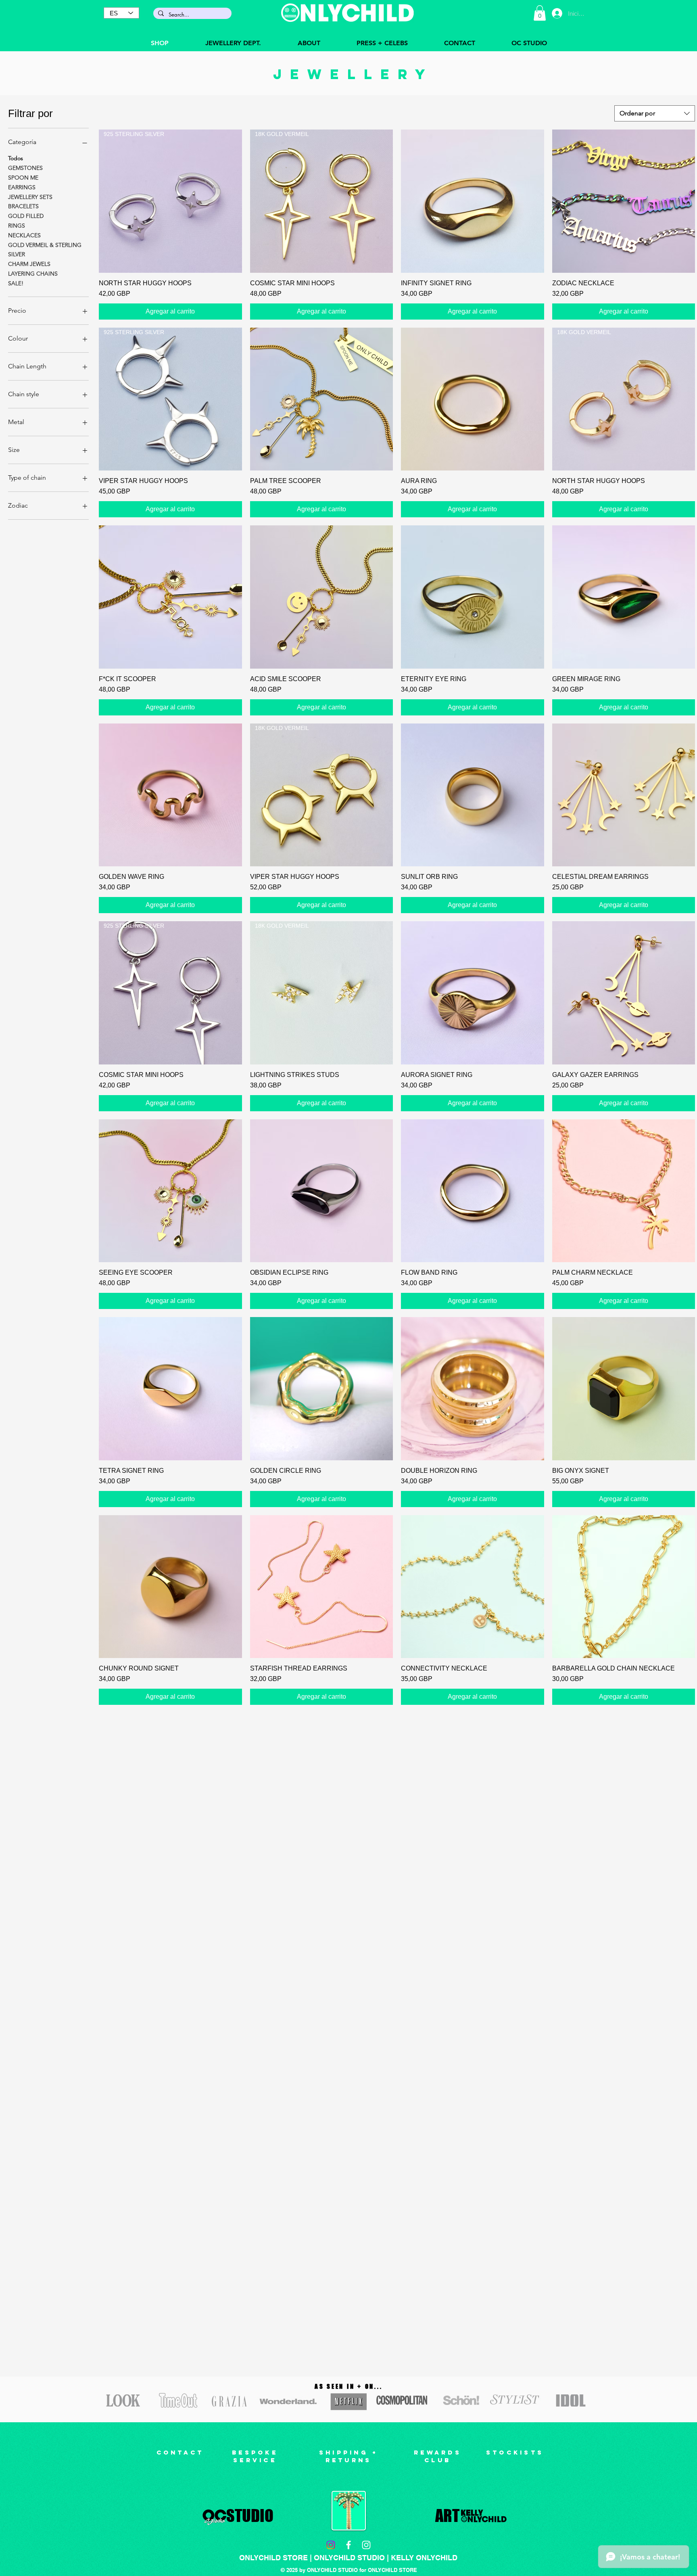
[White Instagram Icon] (366, 2545)
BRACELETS (23, 206)
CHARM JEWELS (29, 264)
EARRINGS (22, 187)
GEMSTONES (25, 168)
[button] (540, 13)
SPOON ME (23, 178)
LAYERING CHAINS (33, 274)
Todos (16, 158)
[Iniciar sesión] (557, 13)
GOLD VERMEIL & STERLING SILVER (45, 250)
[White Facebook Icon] (348, 2545)
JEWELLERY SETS (30, 197)
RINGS (17, 226)
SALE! (16, 283)
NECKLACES (24, 235)
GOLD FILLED (26, 216)
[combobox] (655, 113)
